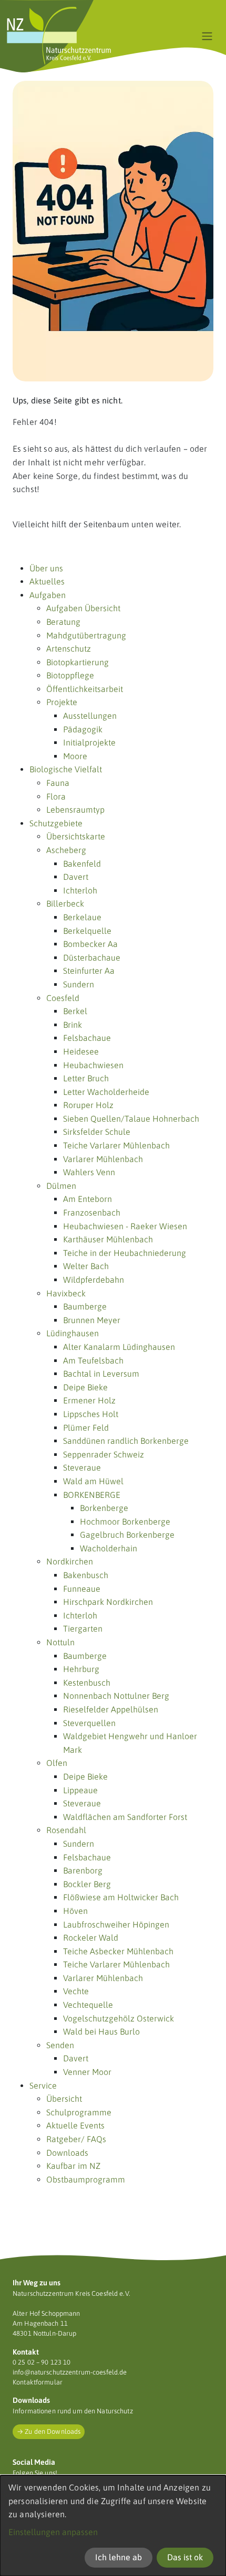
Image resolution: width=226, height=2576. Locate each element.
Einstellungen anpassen (53, 2532)
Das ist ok (185, 2557)
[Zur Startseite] (59, 36)
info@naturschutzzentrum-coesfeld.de (70, 2372)
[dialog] (113, 2526)
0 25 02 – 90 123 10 (42, 2362)
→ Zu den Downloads (49, 2431)
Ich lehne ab (119, 2557)
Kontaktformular (38, 2382)
